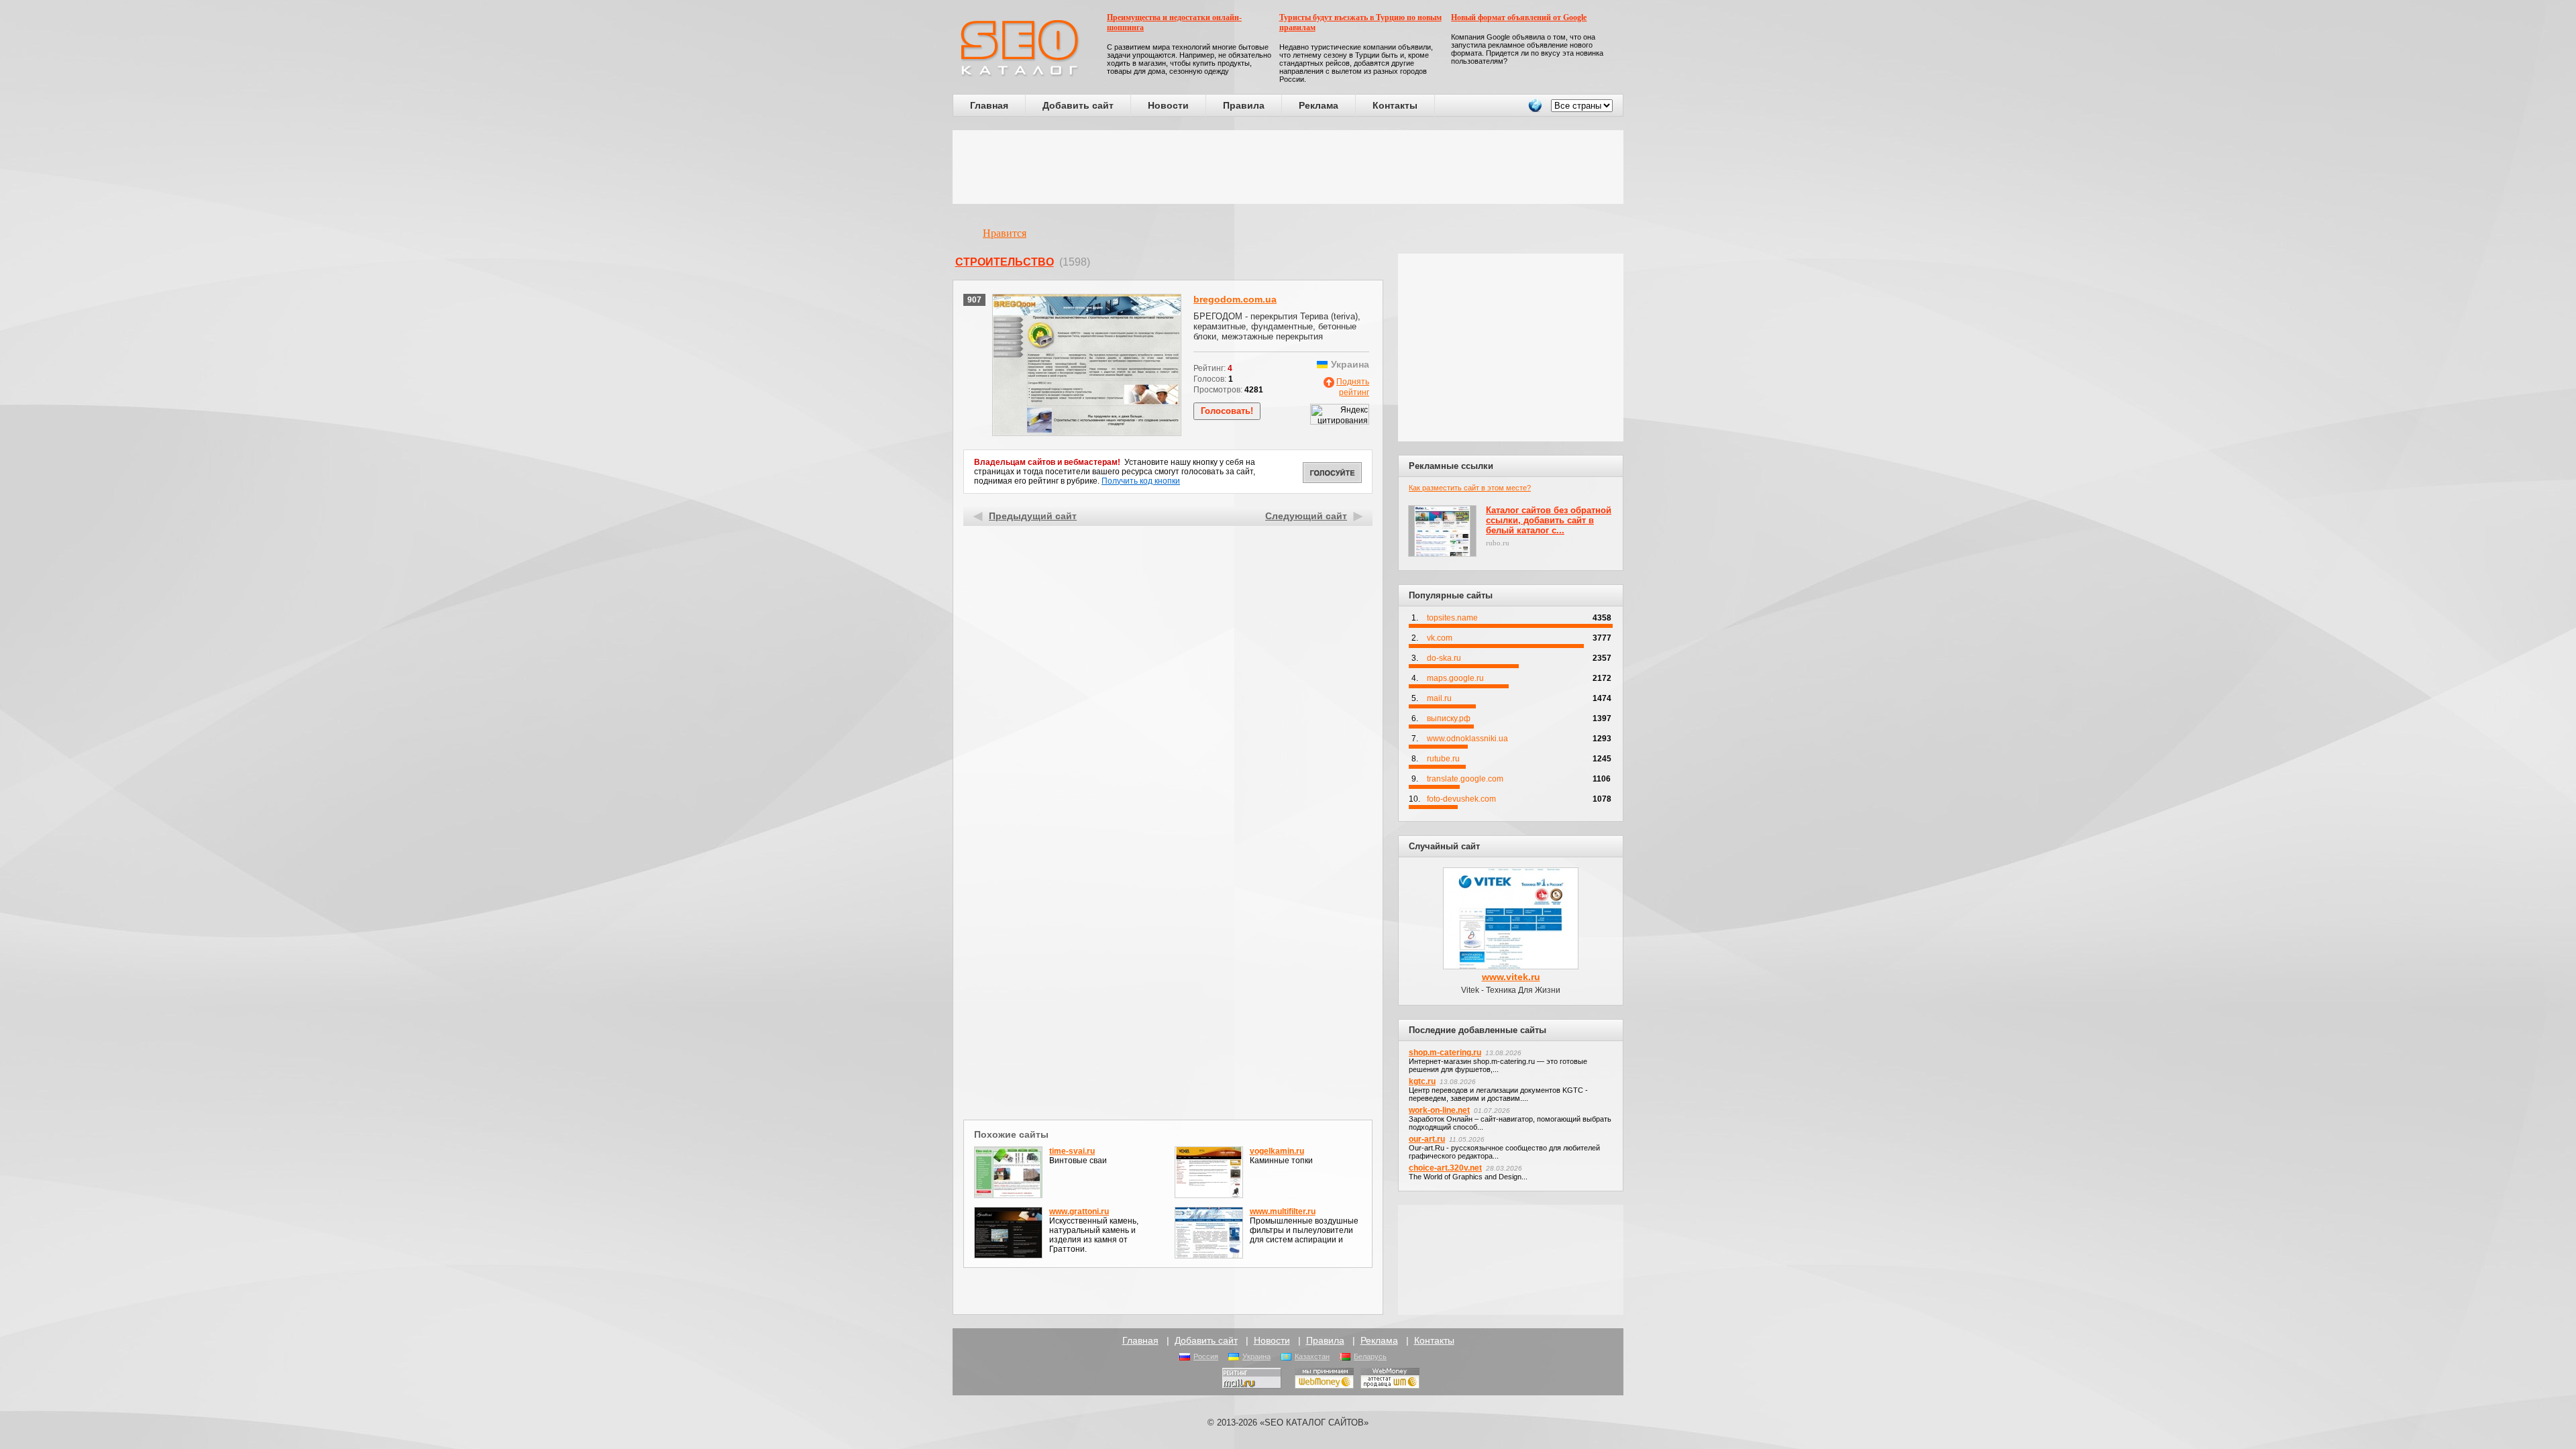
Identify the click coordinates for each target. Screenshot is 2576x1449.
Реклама (1319, 105)
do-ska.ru (1444, 658)
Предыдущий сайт (1033, 516)
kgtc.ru (1422, 1081)
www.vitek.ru (1511, 977)
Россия (1206, 1356)
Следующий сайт (1306, 516)
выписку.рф (1449, 718)
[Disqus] (1168, 942)
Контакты (1395, 105)
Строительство (1005, 262)
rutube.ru (1443, 759)
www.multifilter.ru (1283, 1212)
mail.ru (1439, 698)
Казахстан (1312, 1356)
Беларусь (1370, 1356)
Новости (1168, 105)
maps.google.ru (1455, 678)
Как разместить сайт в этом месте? (1470, 488)
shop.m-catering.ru (1445, 1053)
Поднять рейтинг (1353, 387)
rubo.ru (1498, 543)
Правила (1244, 105)
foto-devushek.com (1461, 799)
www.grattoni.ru (1079, 1212)
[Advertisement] (1288, 167)
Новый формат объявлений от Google (1519, 17)
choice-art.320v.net (1445, 1168)
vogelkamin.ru (1277, 1151)
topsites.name (1452, 618)
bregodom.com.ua (1235, 299)
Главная (989, 105)
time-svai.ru (1072, 1151)
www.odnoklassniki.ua (1467, 739)
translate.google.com (1465, 779)
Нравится (1005, 233)
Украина (1256, 1356)
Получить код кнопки (1141, 481)
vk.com (1440, 638)
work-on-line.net (1439, 1110)
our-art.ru (1427, 1139)
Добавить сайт (1078, 105)
